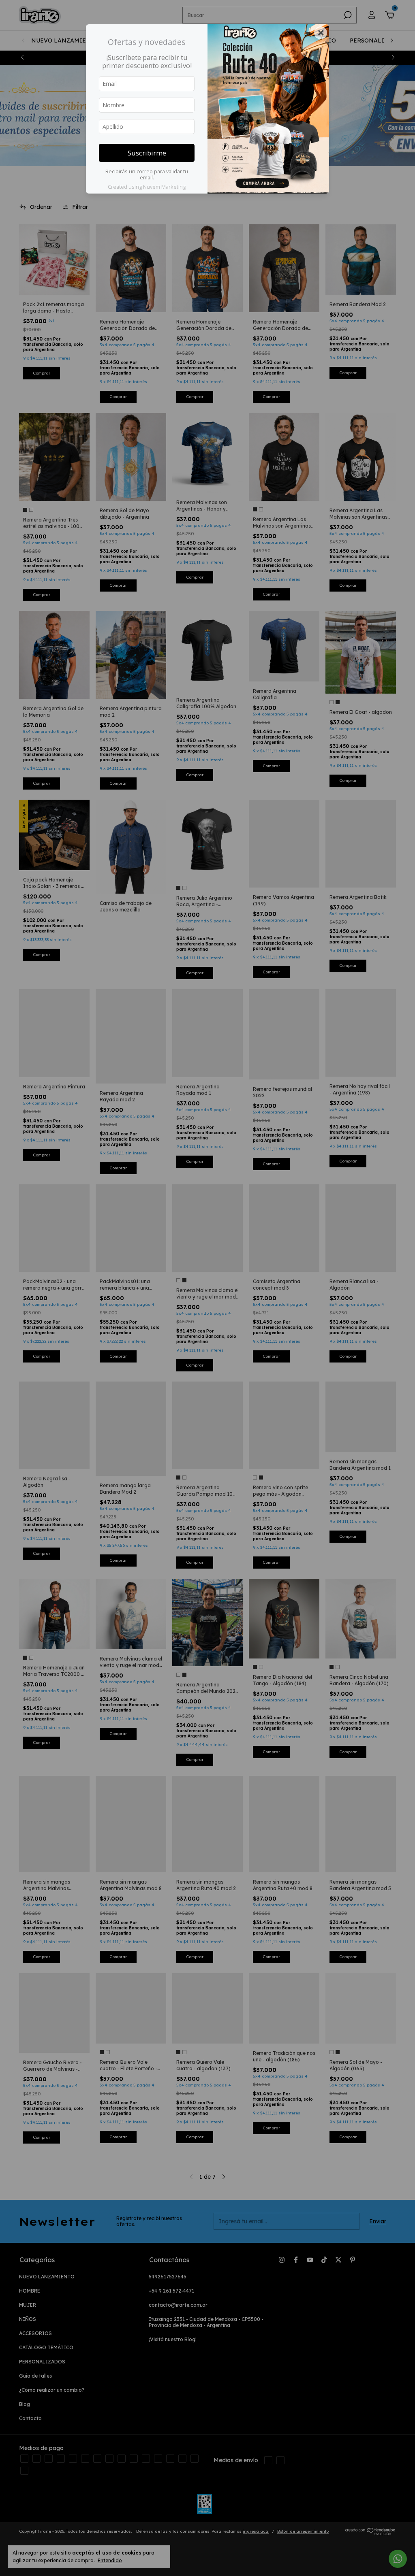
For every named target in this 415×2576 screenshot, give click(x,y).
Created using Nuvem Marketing (147, 187)
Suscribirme (147, 153)
